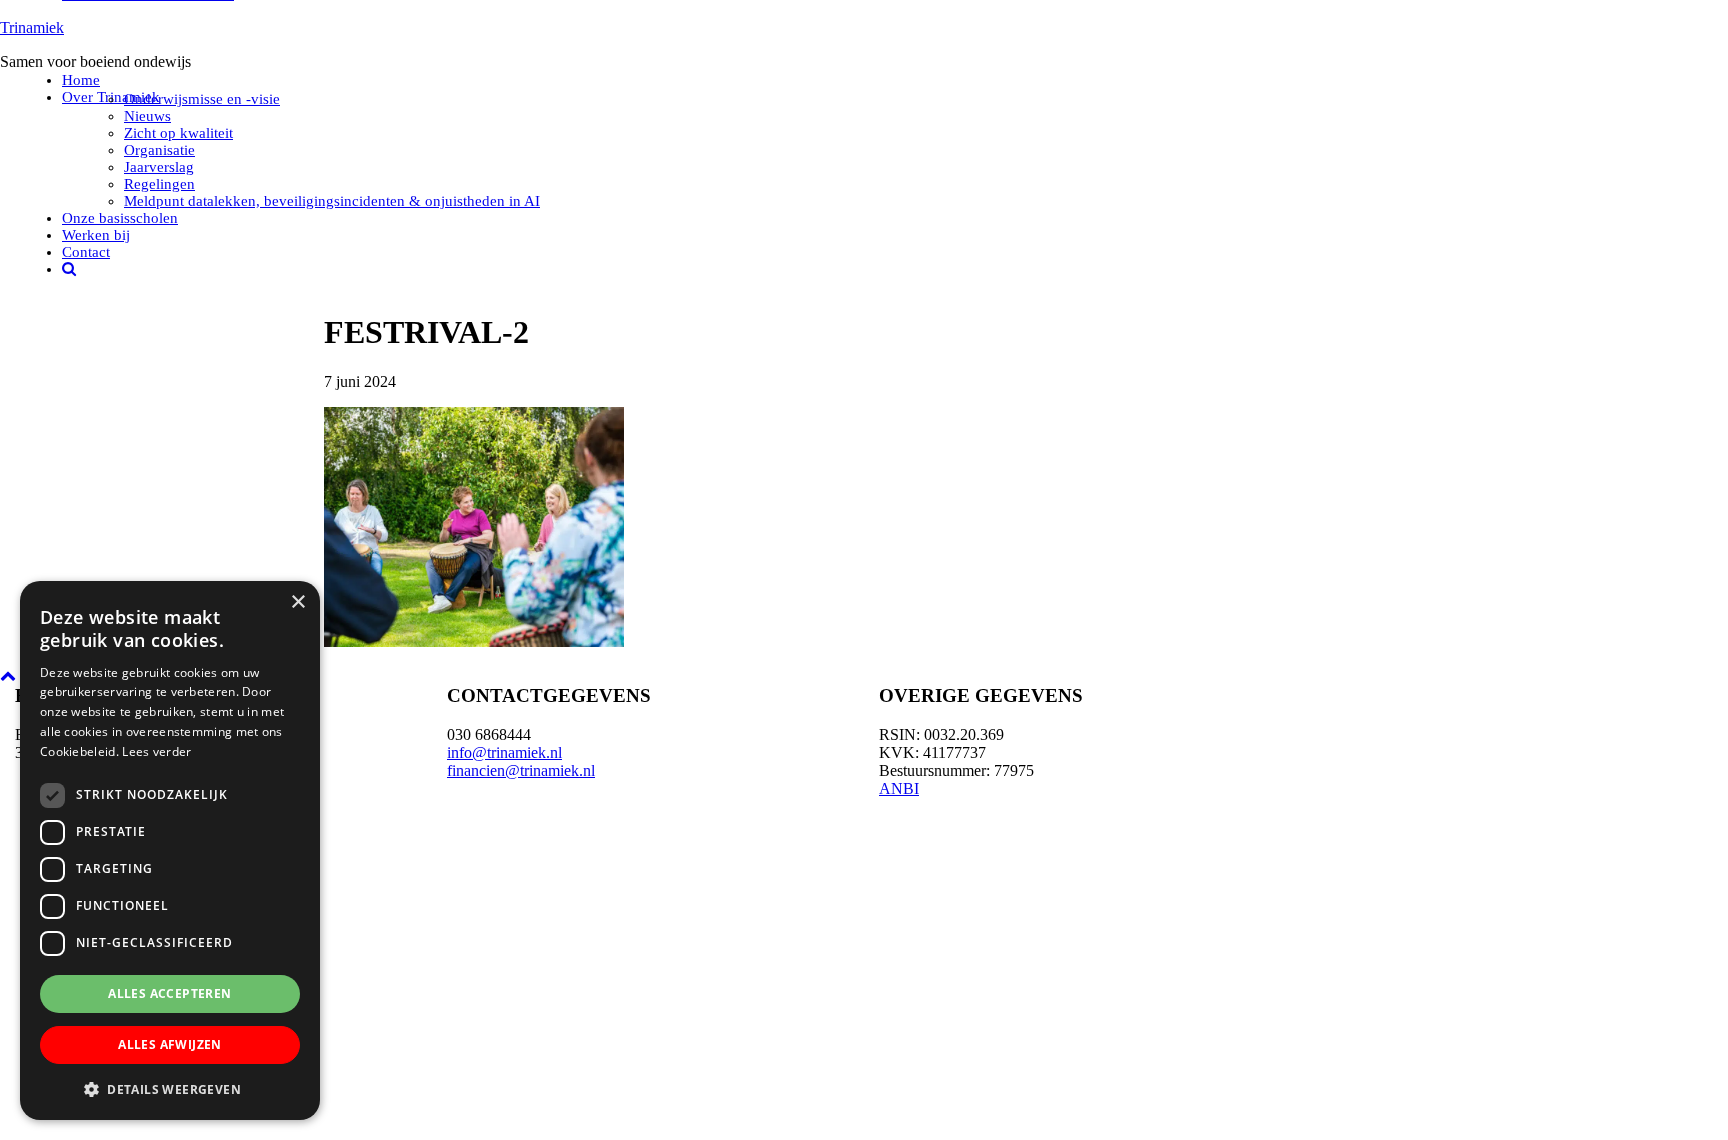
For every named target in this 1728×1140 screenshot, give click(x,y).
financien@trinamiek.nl (521, 770)
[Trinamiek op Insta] (1512, 1002)
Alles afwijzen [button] (170, 1044)
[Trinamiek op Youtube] (1512, 826)
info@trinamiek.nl (504, 752)
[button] (170, 1088)
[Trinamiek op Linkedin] (1512, 914)
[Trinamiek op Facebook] (1512, 738)
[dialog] (170, 850)
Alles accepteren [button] (169, 993)
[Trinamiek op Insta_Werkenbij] (1512, 1090)
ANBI (899, 788)
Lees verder (156, 751)
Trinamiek (32, 27)
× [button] (297, 602)
